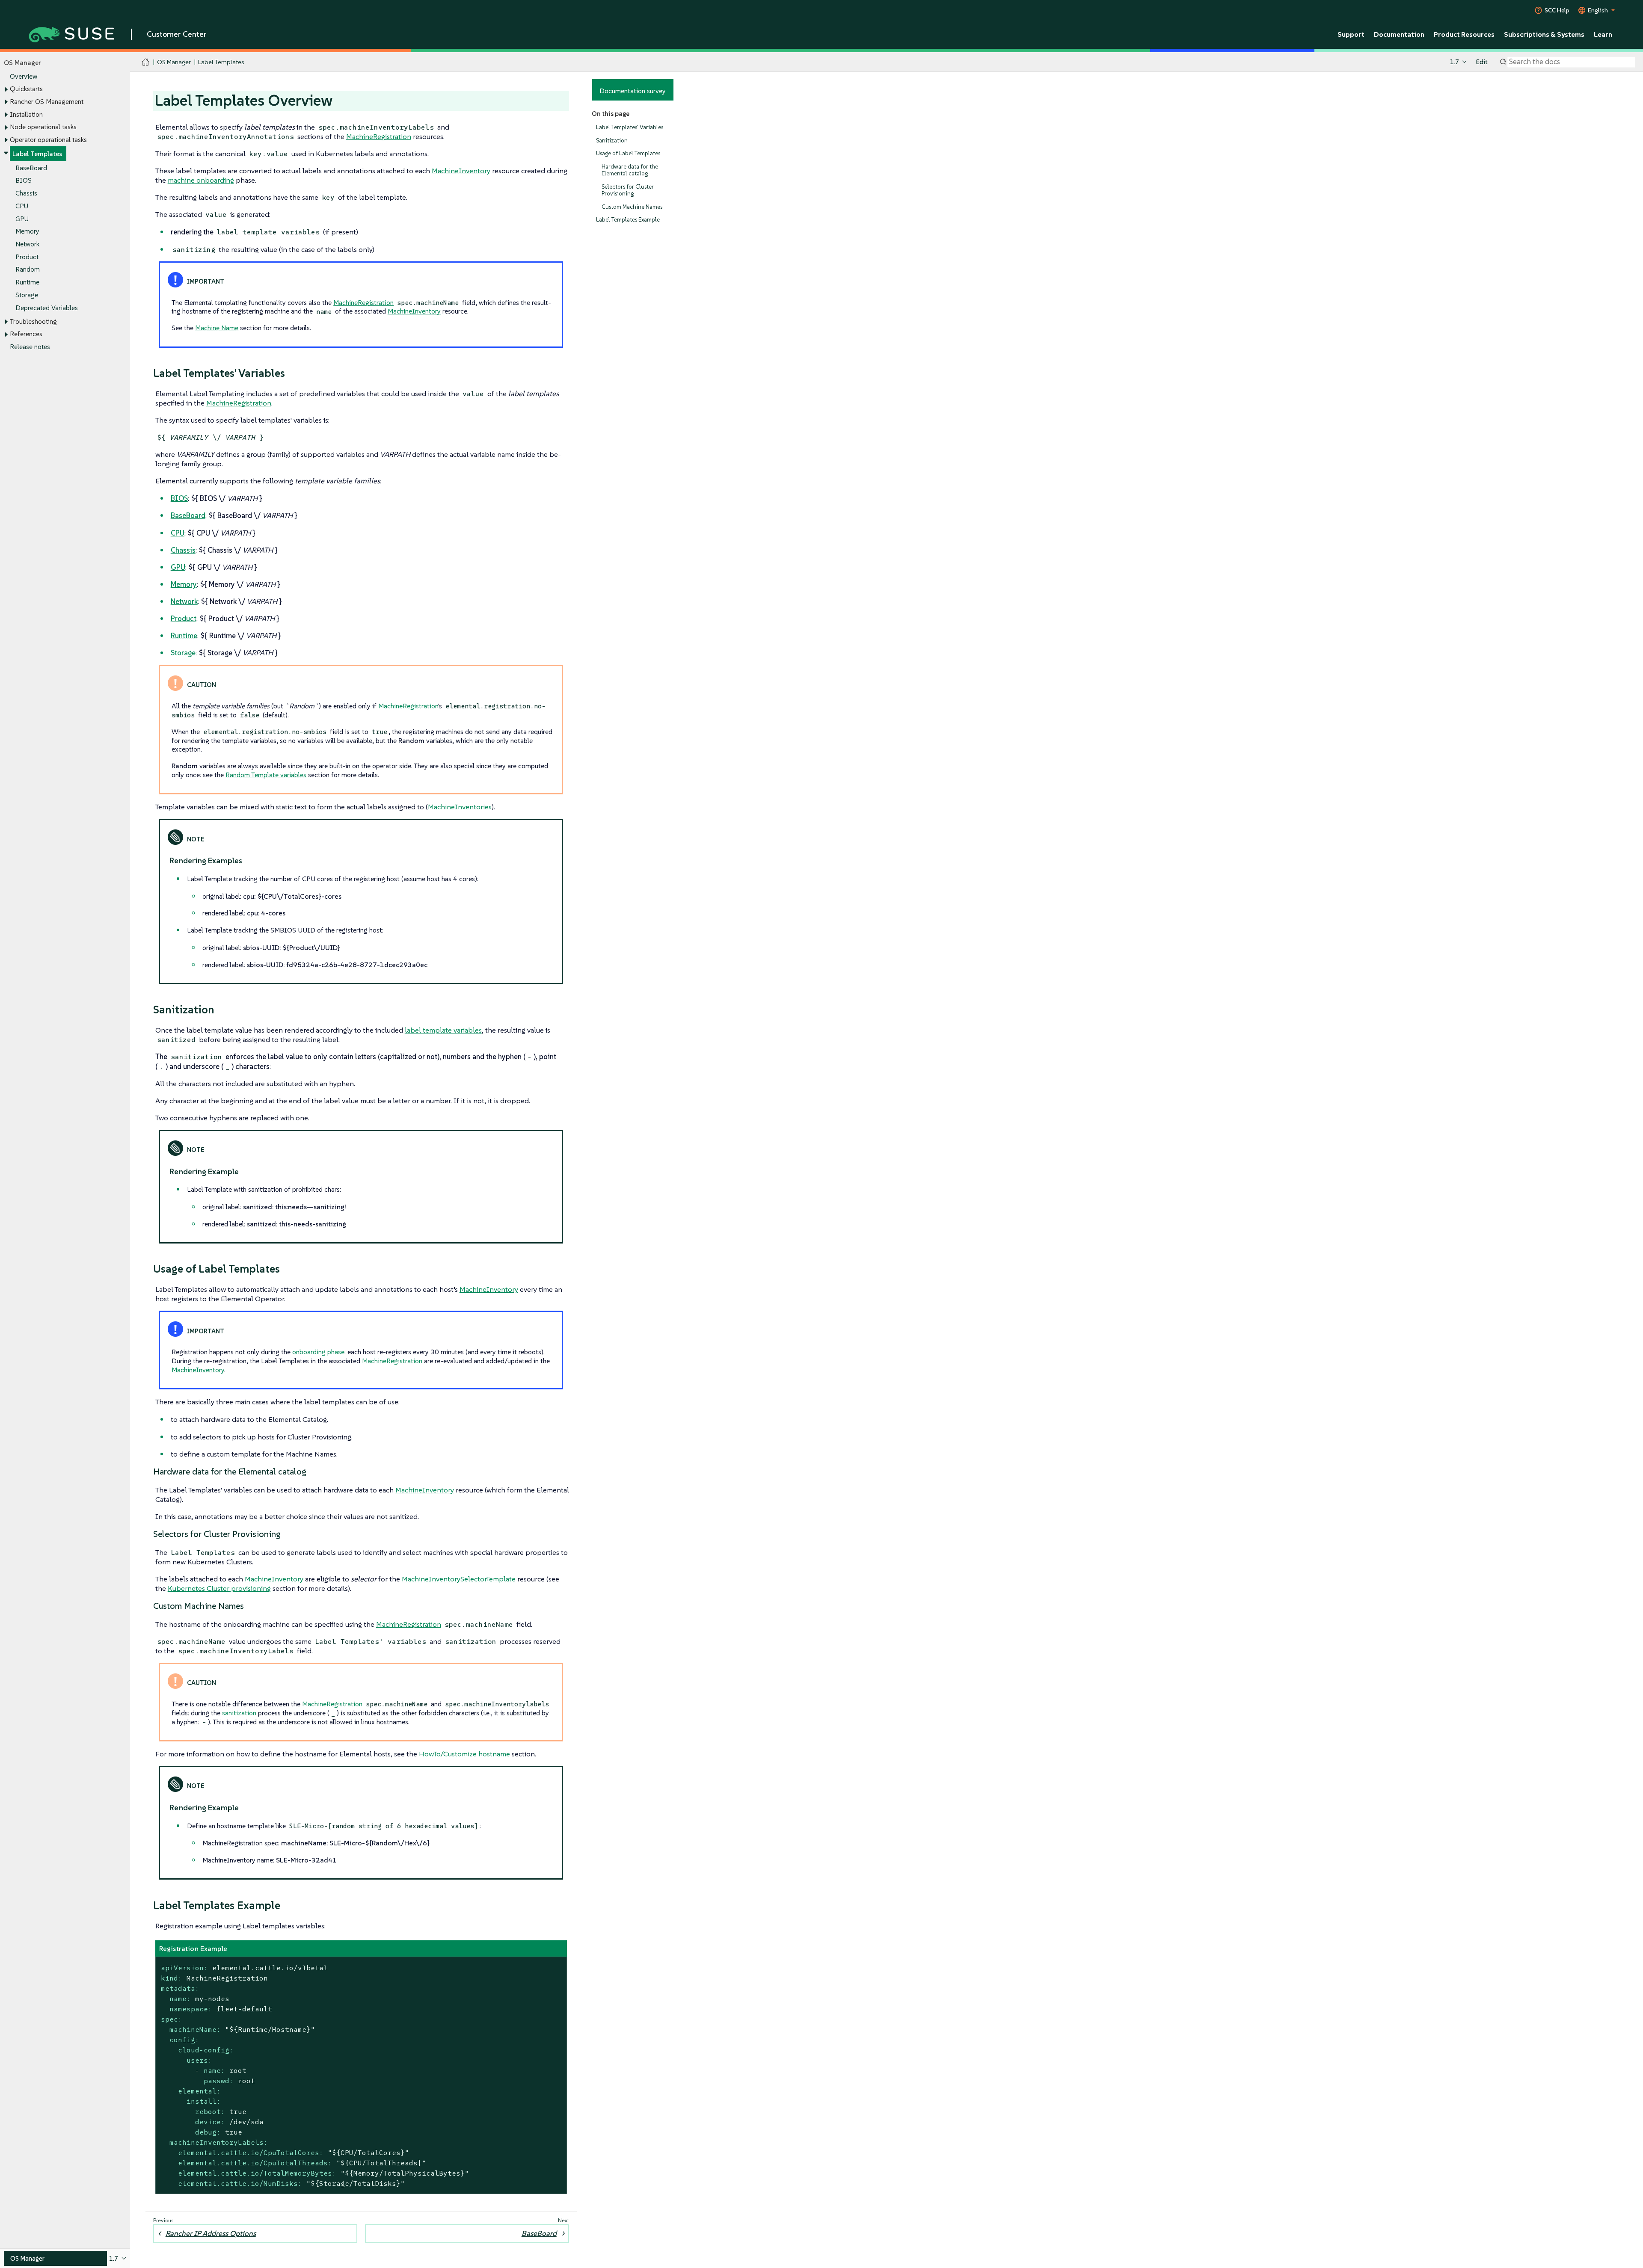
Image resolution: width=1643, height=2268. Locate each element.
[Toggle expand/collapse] (6, 89)
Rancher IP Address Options (211, 2233)
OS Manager (174, 62)
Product (27, 257)
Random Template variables (266, 775)
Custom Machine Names (632, 207)
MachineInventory (461, 171)
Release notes (30, 347)
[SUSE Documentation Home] (146, 62)
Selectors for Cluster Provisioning (628, 190)
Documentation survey (633, 91)
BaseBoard (31, 168)
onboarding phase (318, 1352)
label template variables (443, 1030)
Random (28, 269)
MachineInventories (460, 807)
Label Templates (37, 154)
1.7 (1455, 62)
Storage (27, 295)
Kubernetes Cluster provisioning (219, 1588)
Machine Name (217, 328)
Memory (27, 231)
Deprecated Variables (47, 308)
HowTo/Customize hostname (464, 1754)
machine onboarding (201, 180)
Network (27, 244)
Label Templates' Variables (630, 127)
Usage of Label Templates (628, 153)
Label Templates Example (628, 220)
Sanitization (612, 141)
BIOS (24, 180)
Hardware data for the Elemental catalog (630, 170)
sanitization (239, 1713)
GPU (22, 219)
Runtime (27, 282)
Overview (24, 76)
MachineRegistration (379, 136)
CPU (22, 206)
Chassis (26, 193)
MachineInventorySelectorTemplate (459, 1579)
